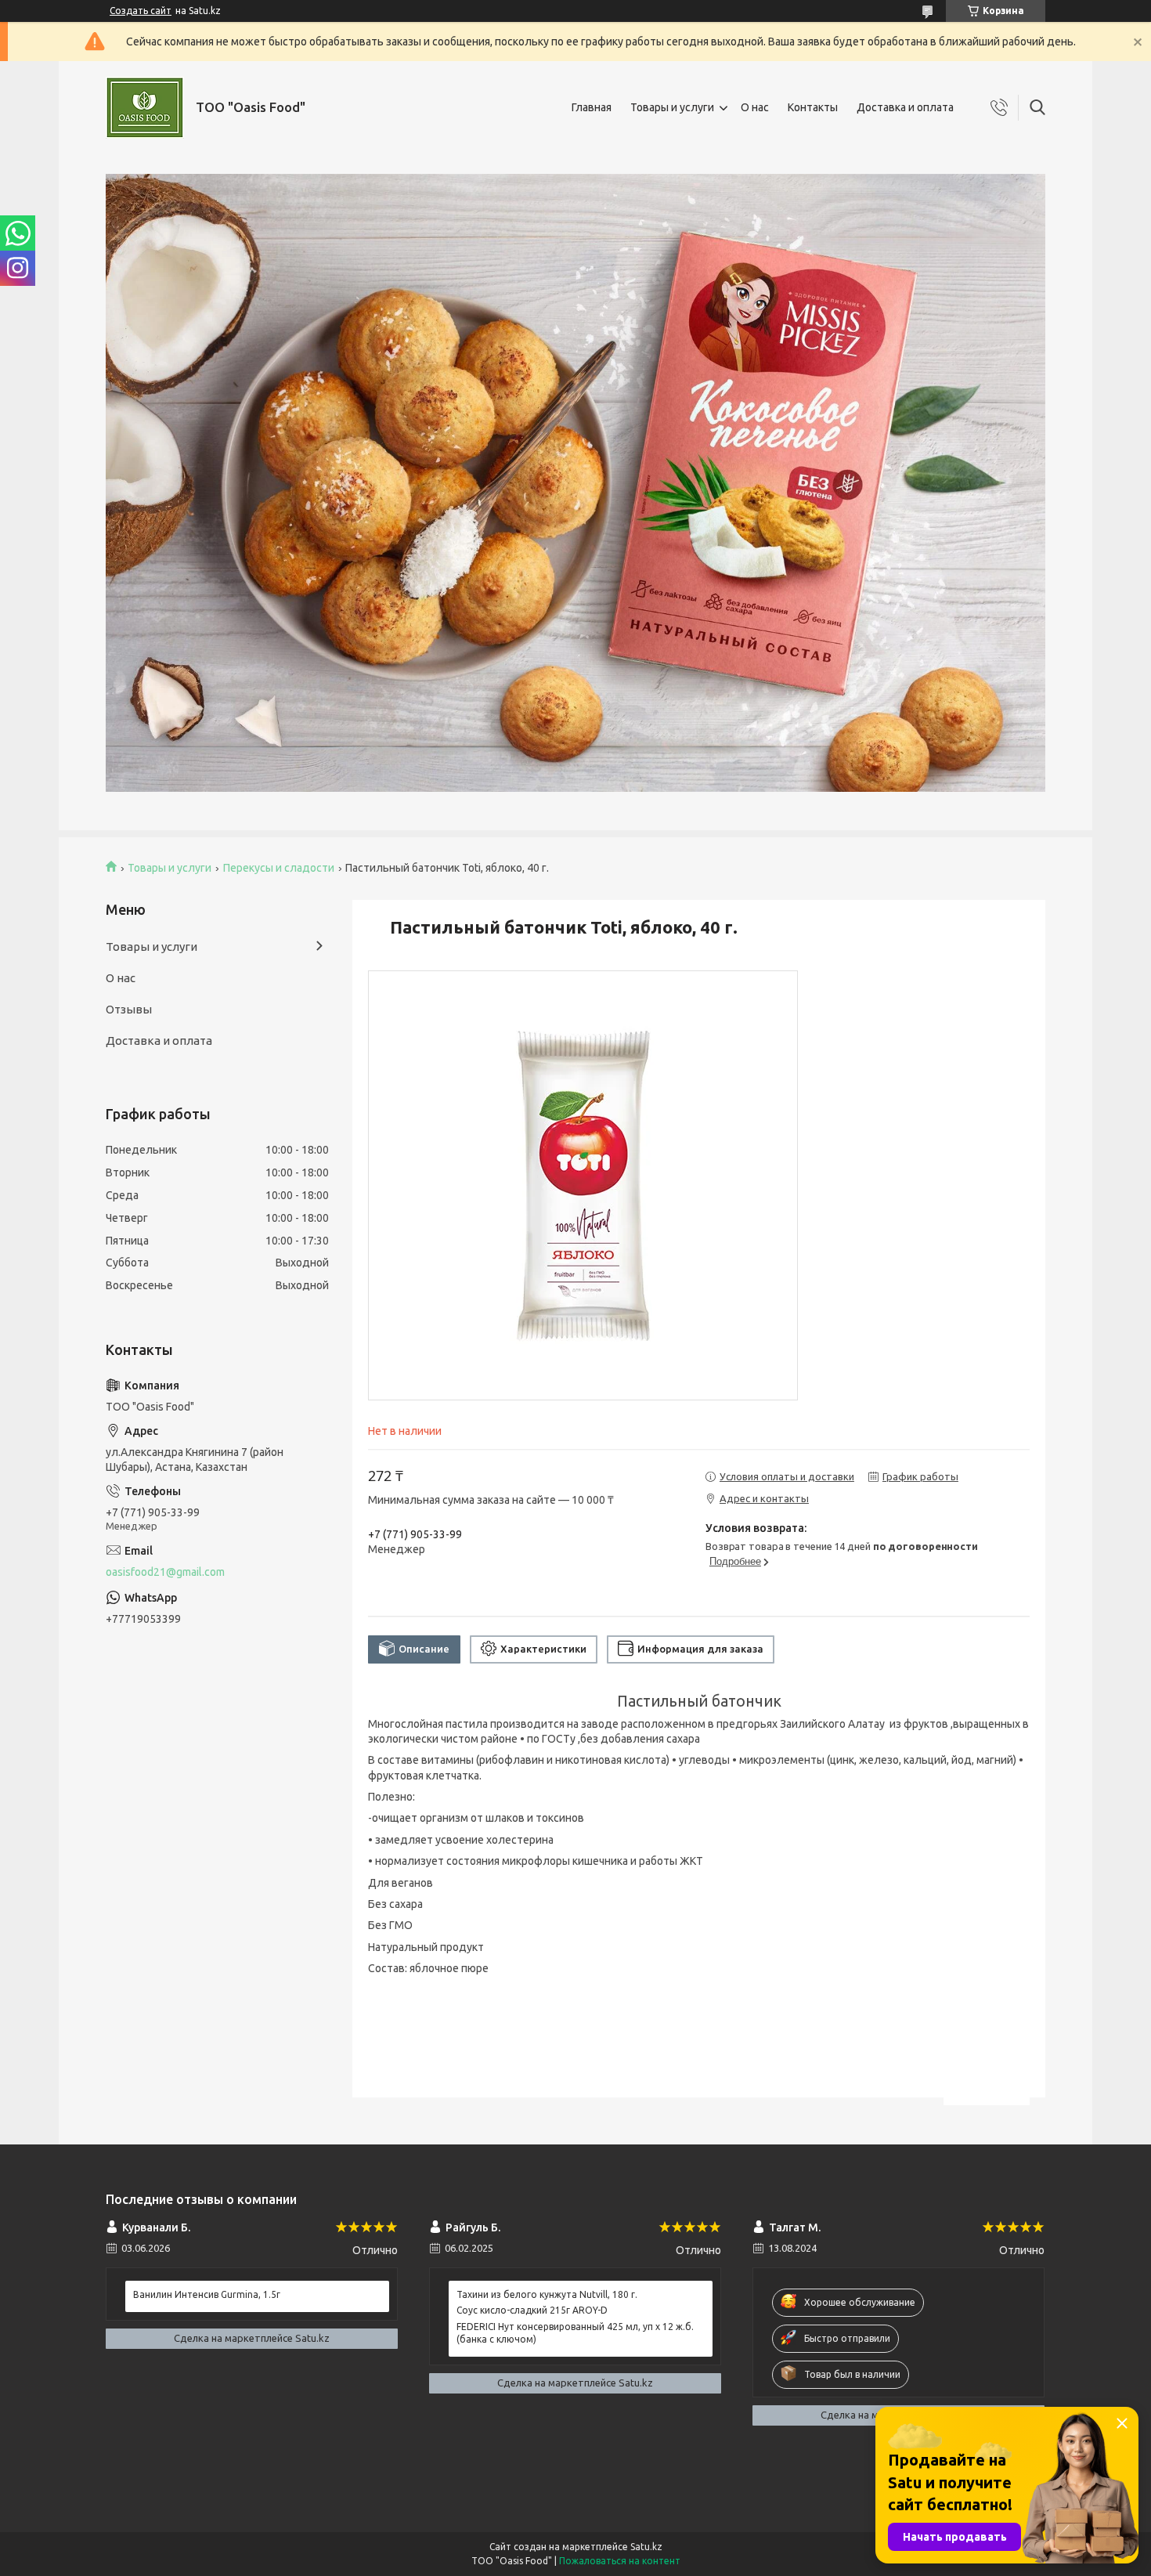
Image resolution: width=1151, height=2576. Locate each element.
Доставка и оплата (905, 107)
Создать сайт (141, 11)
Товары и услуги (672, 107)
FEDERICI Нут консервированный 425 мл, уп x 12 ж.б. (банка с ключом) (575, 2333)
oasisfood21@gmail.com (165, 1572)
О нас (755, 107)
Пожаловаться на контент (620, 2561)
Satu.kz (646, 2547)
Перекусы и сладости (279, 868)
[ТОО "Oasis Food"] (145, 108)
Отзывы (129, 1009)
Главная (592, 107)
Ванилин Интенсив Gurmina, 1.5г (207, 2294)
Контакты (813, 107)
